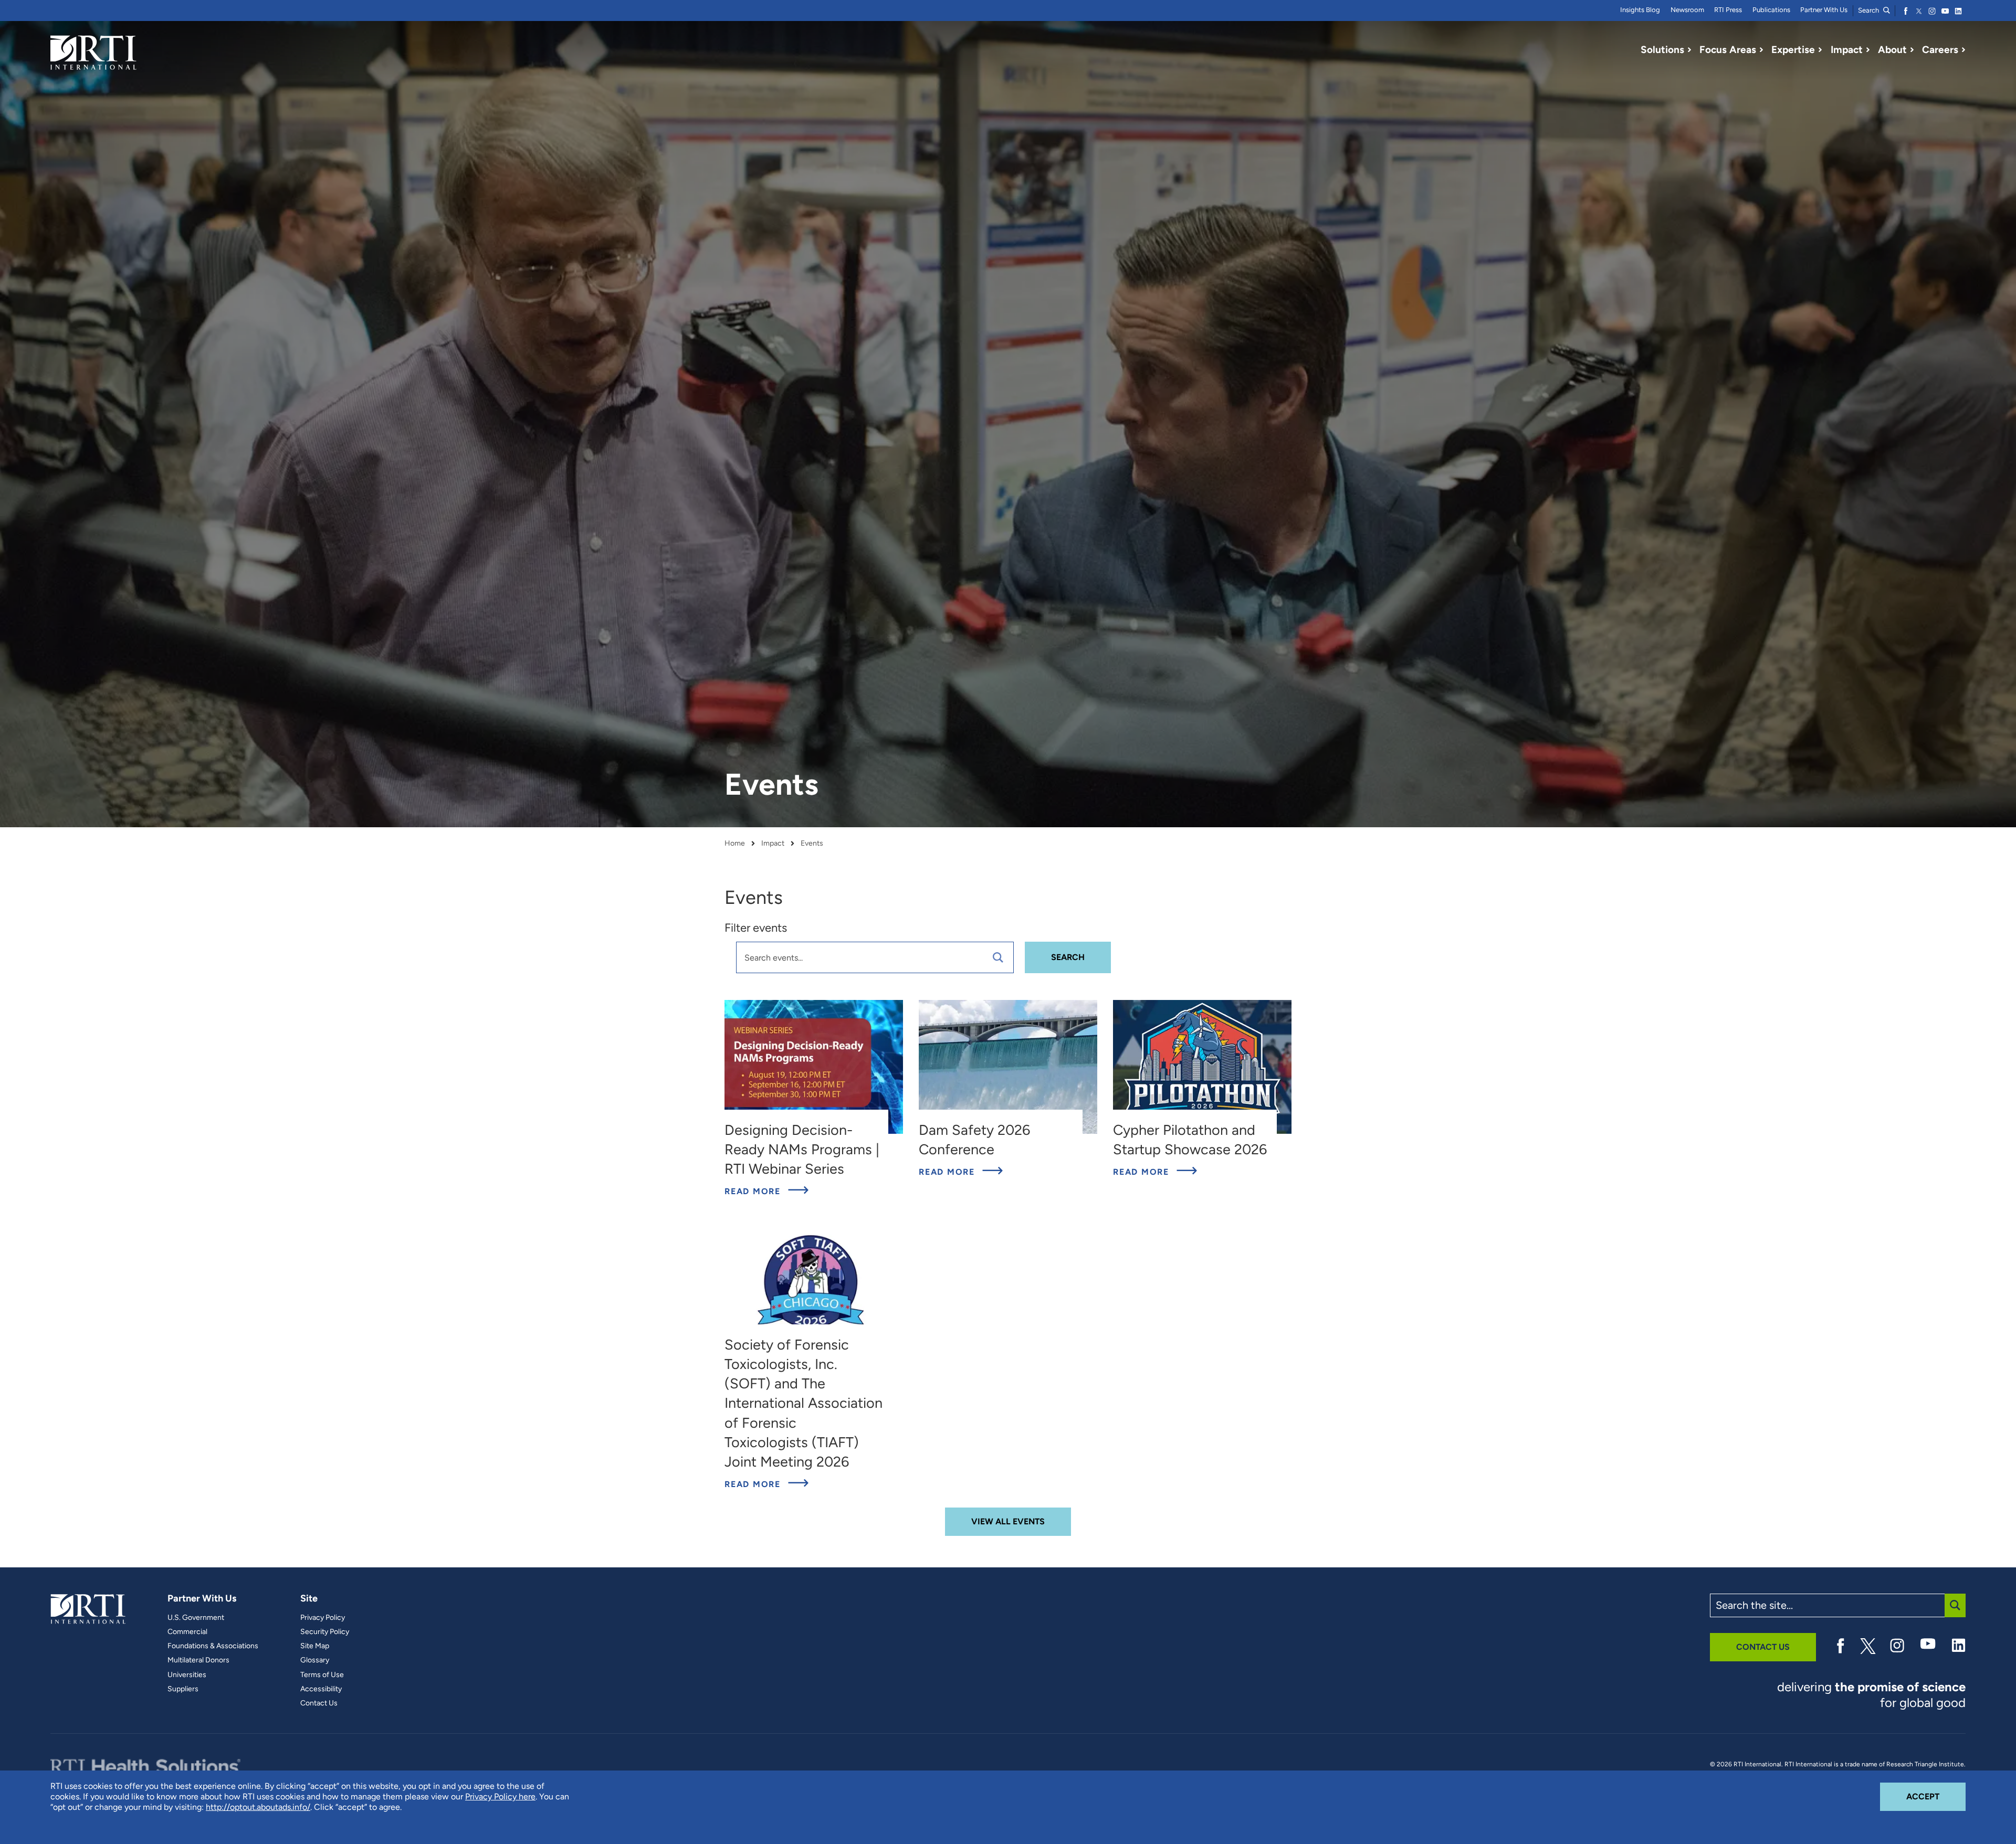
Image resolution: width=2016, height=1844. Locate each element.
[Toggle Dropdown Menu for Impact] (1868, 50)
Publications (1771, 10)
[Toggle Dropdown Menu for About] (1912, 50)
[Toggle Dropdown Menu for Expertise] (1820, 50)
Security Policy (325, 1632)
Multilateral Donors (198, 1660)
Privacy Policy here (500, 1796)
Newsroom (1687, 10)
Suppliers (183, 1689)
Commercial (187, 1632)
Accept (1936, 1796)
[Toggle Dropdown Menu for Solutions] (1689, 50)
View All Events (1008, 1521)
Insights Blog (1640, 10)
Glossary (315, 1660)
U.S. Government (196, 1618)
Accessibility (321, 1689)
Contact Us (319, 1703)
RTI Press (1728, 10)
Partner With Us (1824, 10)
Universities (187, 1675)
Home (735, 844)
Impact (773, 844)
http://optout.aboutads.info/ (258, 1807)
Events (812, 844)
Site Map (315, 1646)
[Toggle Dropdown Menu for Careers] (1963, 50)
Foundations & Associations (213, 1646)
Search (1869, 10)
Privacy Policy (323, 1618)
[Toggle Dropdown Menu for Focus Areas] (1761, 50)
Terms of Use (322, 1675)
